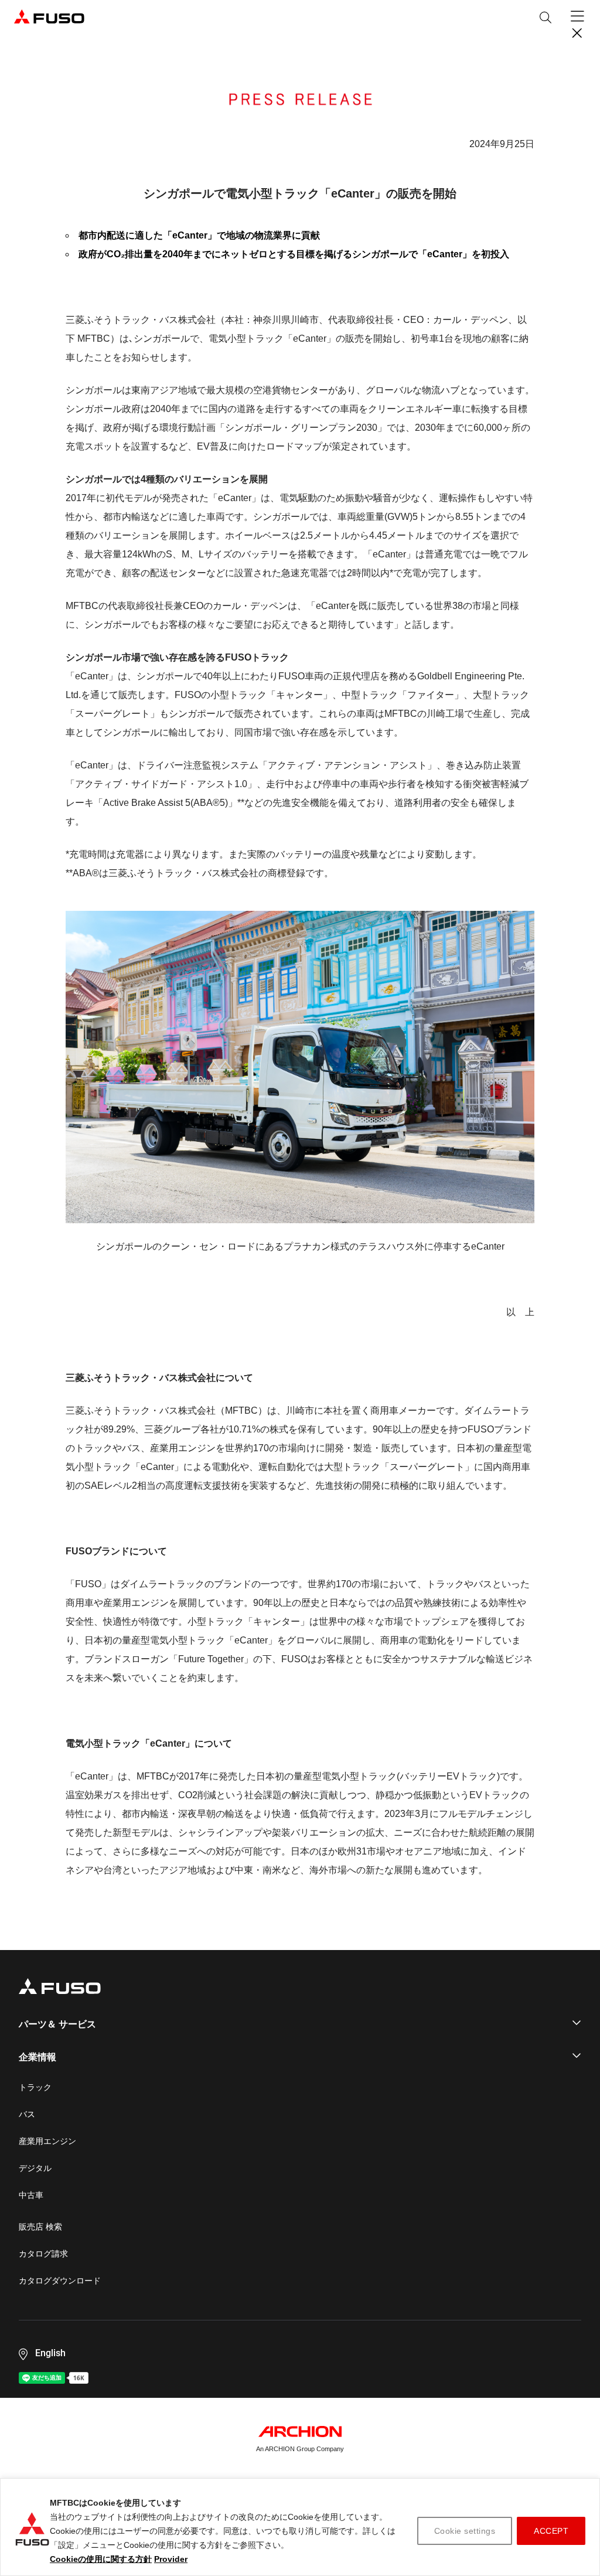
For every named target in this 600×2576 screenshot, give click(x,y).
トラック (35, 2087)
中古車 (31, 2195)
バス (27, 2114)
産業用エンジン (47, 2141)
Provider (171, 2559)
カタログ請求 (43, 2254)
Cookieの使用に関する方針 (101, 2559)
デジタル (35, 2168)
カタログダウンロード (60, 2281)
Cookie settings (465, 2531)
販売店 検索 (40, 2227)
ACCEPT (551, 2531)
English (50, 2353)
